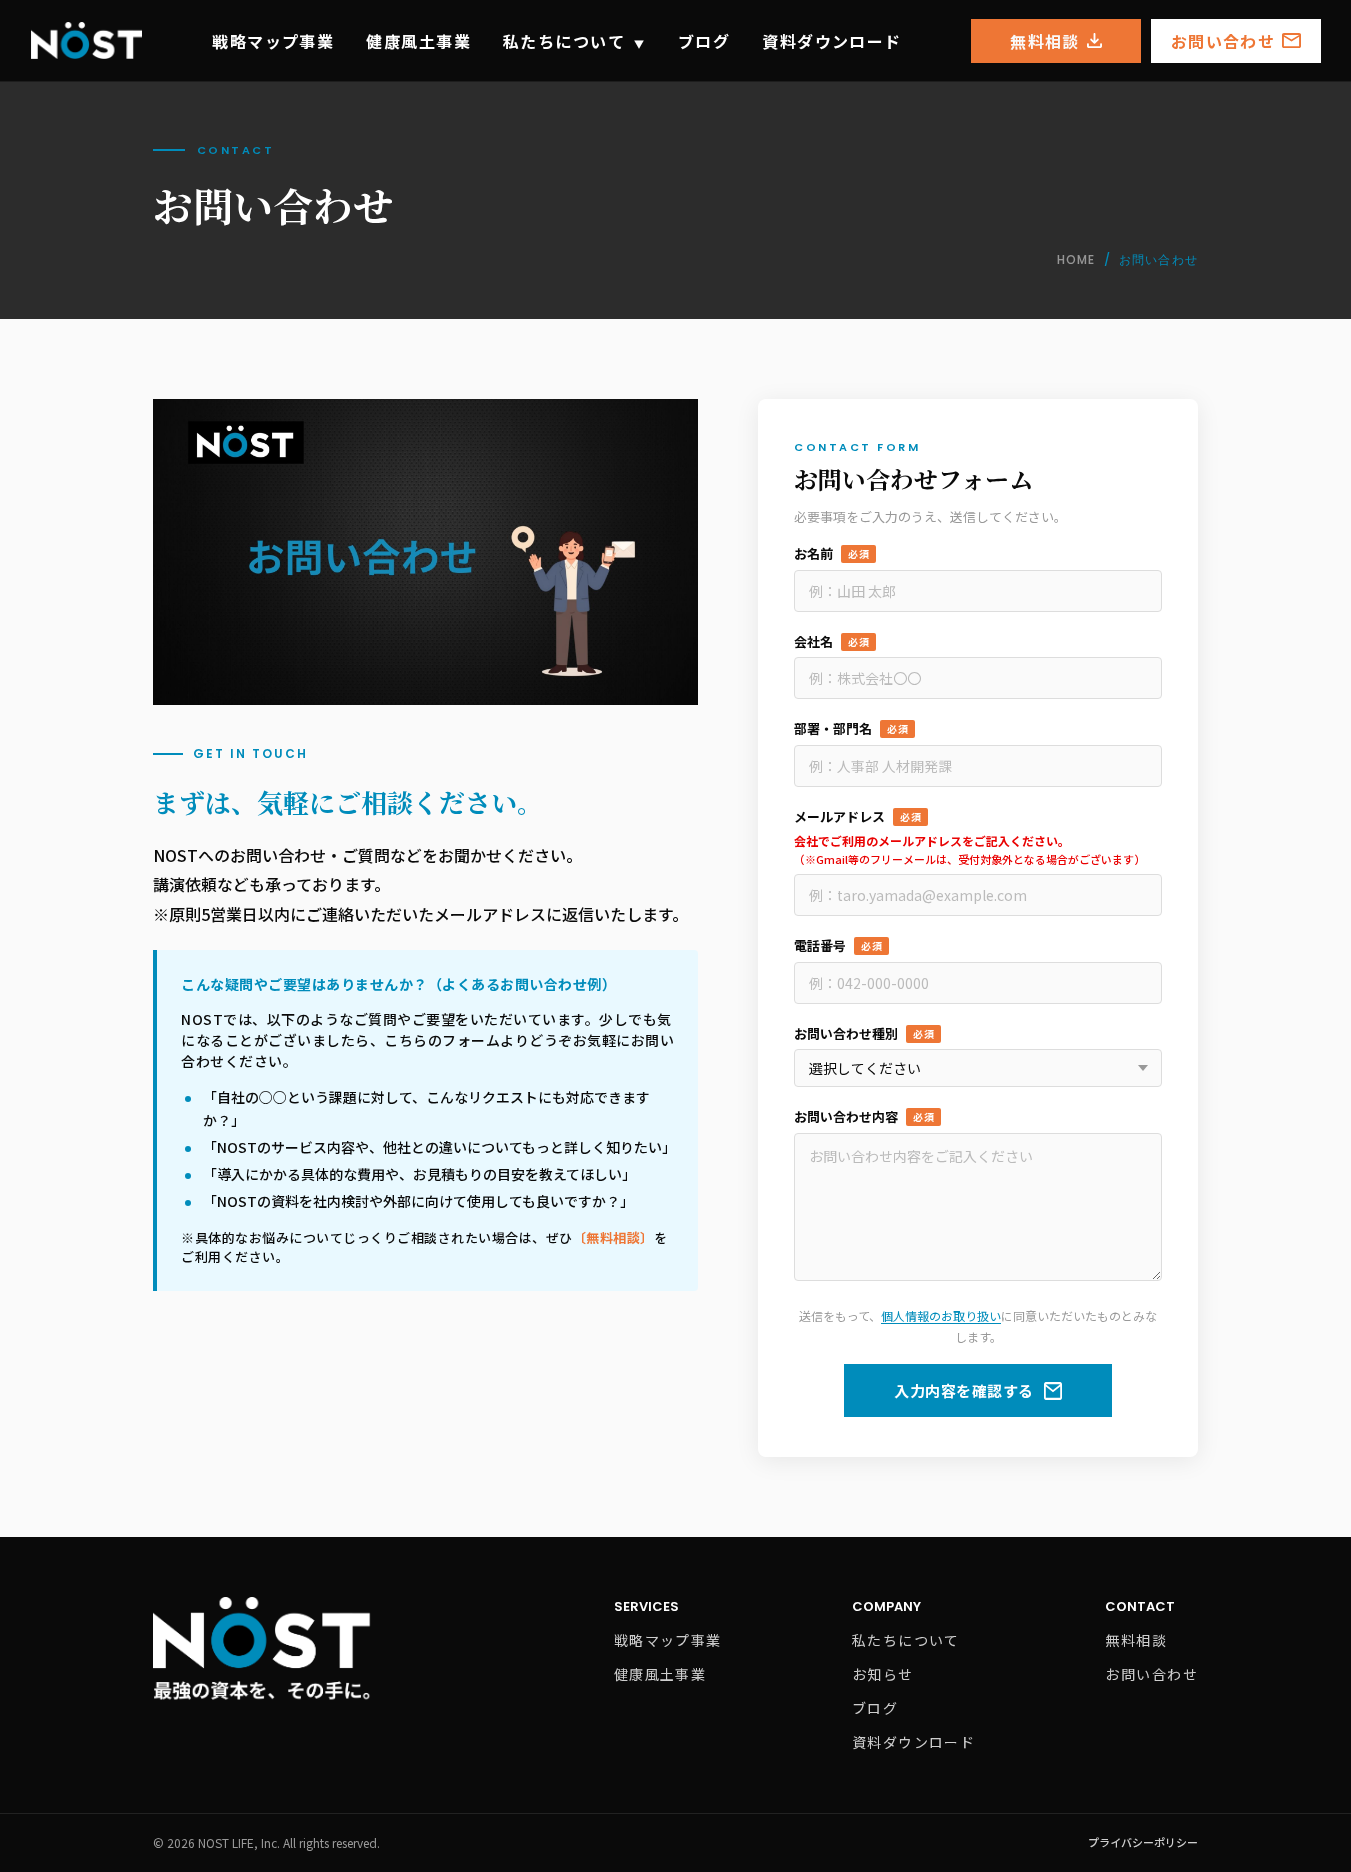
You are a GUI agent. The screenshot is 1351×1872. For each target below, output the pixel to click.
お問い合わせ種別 (864, 1033)
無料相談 (1044, 41)
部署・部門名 (851, 728)
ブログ (704, 41)
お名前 (831, 553)
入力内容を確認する (964, 1390)
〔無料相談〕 (613, 1237)
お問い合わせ (1223, 41)
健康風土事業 (418, 41)
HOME (1076, 259)
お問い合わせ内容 (864, 1116)
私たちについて (574, 41)
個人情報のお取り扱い (941, 1315)
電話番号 (838, 945)
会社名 (831, 641)
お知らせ (883, 1674)
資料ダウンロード (832, 41)
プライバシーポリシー (1143, 1842)
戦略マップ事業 (273, 41)
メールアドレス (857, 816)
